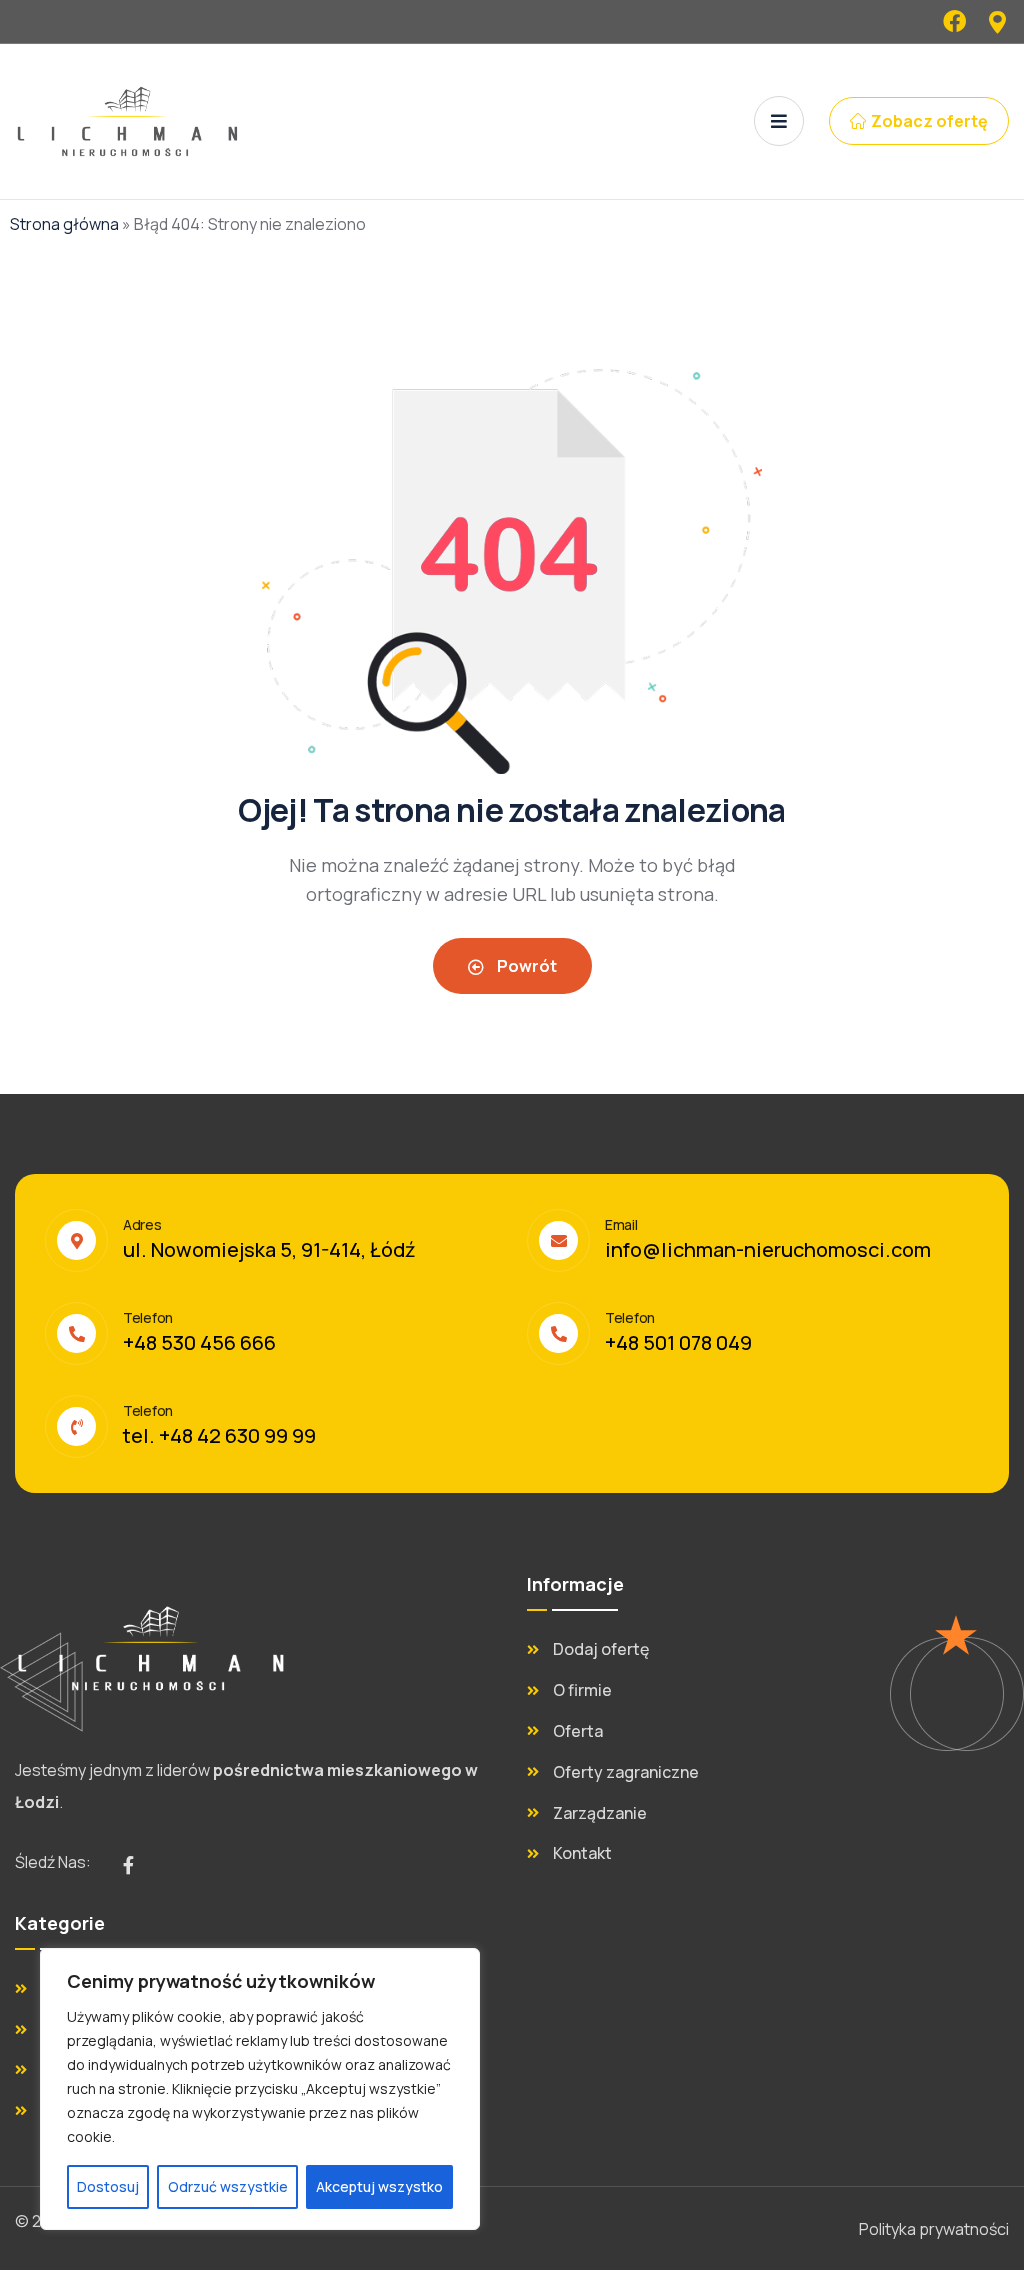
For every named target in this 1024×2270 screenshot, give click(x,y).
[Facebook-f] (128, 1865)
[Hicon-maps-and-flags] (997, 21)
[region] (260, 2089)
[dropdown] (779, 121)
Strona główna (64, 224)
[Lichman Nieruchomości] (127, 121)
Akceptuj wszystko (379, 2186)
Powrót (525, 966)
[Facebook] (954, 21)
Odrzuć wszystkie (228, 2186)
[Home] (151, 1648)
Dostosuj (108, 2186)
